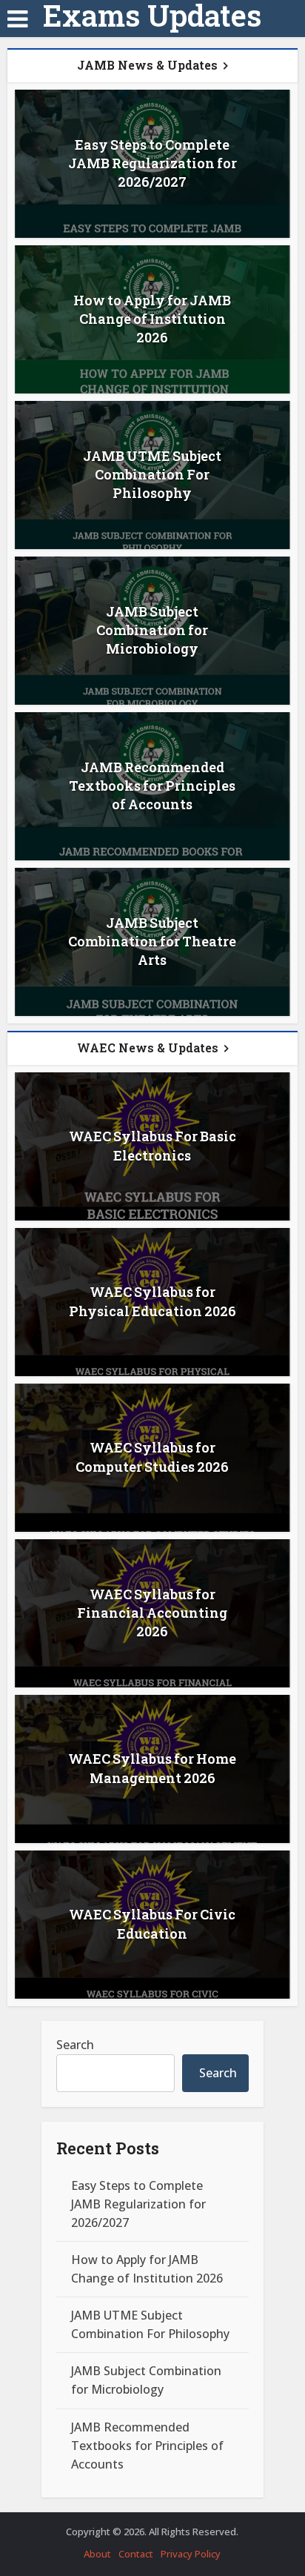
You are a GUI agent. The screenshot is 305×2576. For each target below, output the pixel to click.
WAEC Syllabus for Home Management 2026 (152, 1768)
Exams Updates (152, 16)
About (97, 2554)
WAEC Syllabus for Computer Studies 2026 (152, 1457)
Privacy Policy (191, 2554)
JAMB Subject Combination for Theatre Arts (152, 941)
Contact (136, 2554)
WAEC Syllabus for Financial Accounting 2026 (152, 1613)
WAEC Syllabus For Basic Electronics (152, 1145)
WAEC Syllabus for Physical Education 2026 (152, 1301)
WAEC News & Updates (148, 1048)
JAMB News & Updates (147, 65)
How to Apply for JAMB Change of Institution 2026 (152, 319)
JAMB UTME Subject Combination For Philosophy (152, 474)
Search (75, 2045)
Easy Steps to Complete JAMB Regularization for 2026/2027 (152, 163)
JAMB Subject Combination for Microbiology (152, 630)
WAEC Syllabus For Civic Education (152, 1923)
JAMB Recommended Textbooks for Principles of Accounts (152, 786)
